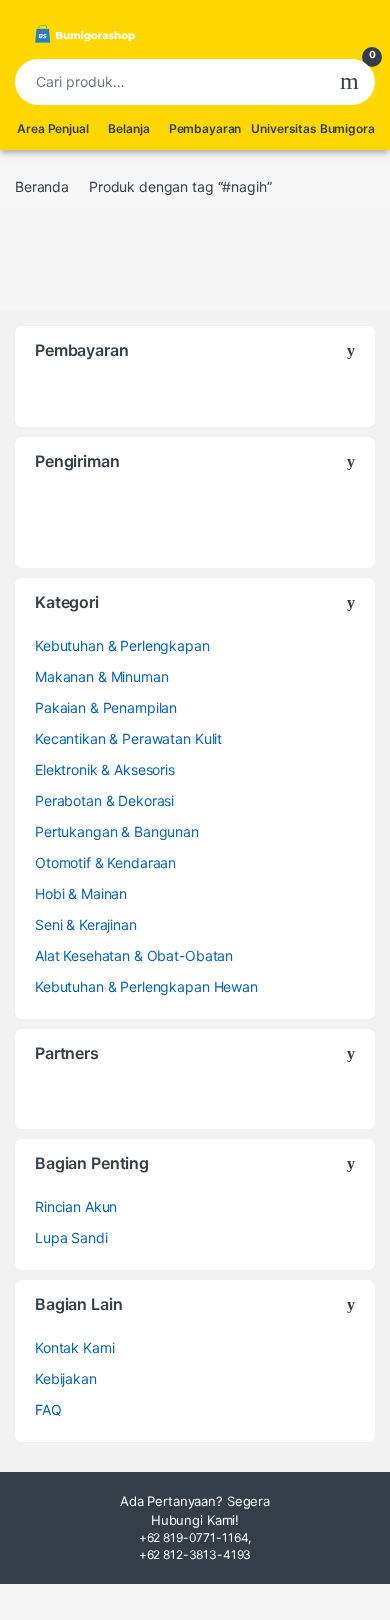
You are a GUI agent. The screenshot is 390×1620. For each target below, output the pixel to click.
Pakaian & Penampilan (106, 707)
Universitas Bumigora (312, 128)
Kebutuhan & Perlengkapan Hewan (146, 986)
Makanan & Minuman (102, 676)
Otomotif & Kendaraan (105, 862)
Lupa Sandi (71, 1237)
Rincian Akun (76, 1206)
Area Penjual (52, 128)
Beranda (42, 186)
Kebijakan (66, 1378)
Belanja (128, 128)
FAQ (48, 1409)
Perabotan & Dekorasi (104, 800)
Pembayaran (205, 128)
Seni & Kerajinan (86, 924)
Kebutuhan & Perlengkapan (122, 645)
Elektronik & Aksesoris (105, 769)
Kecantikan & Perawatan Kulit (128, 738)
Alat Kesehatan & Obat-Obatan (134, 955)
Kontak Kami (74, 1347)
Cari (349, 82)
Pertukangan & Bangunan (117, 831)
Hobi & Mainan (81, 893)
